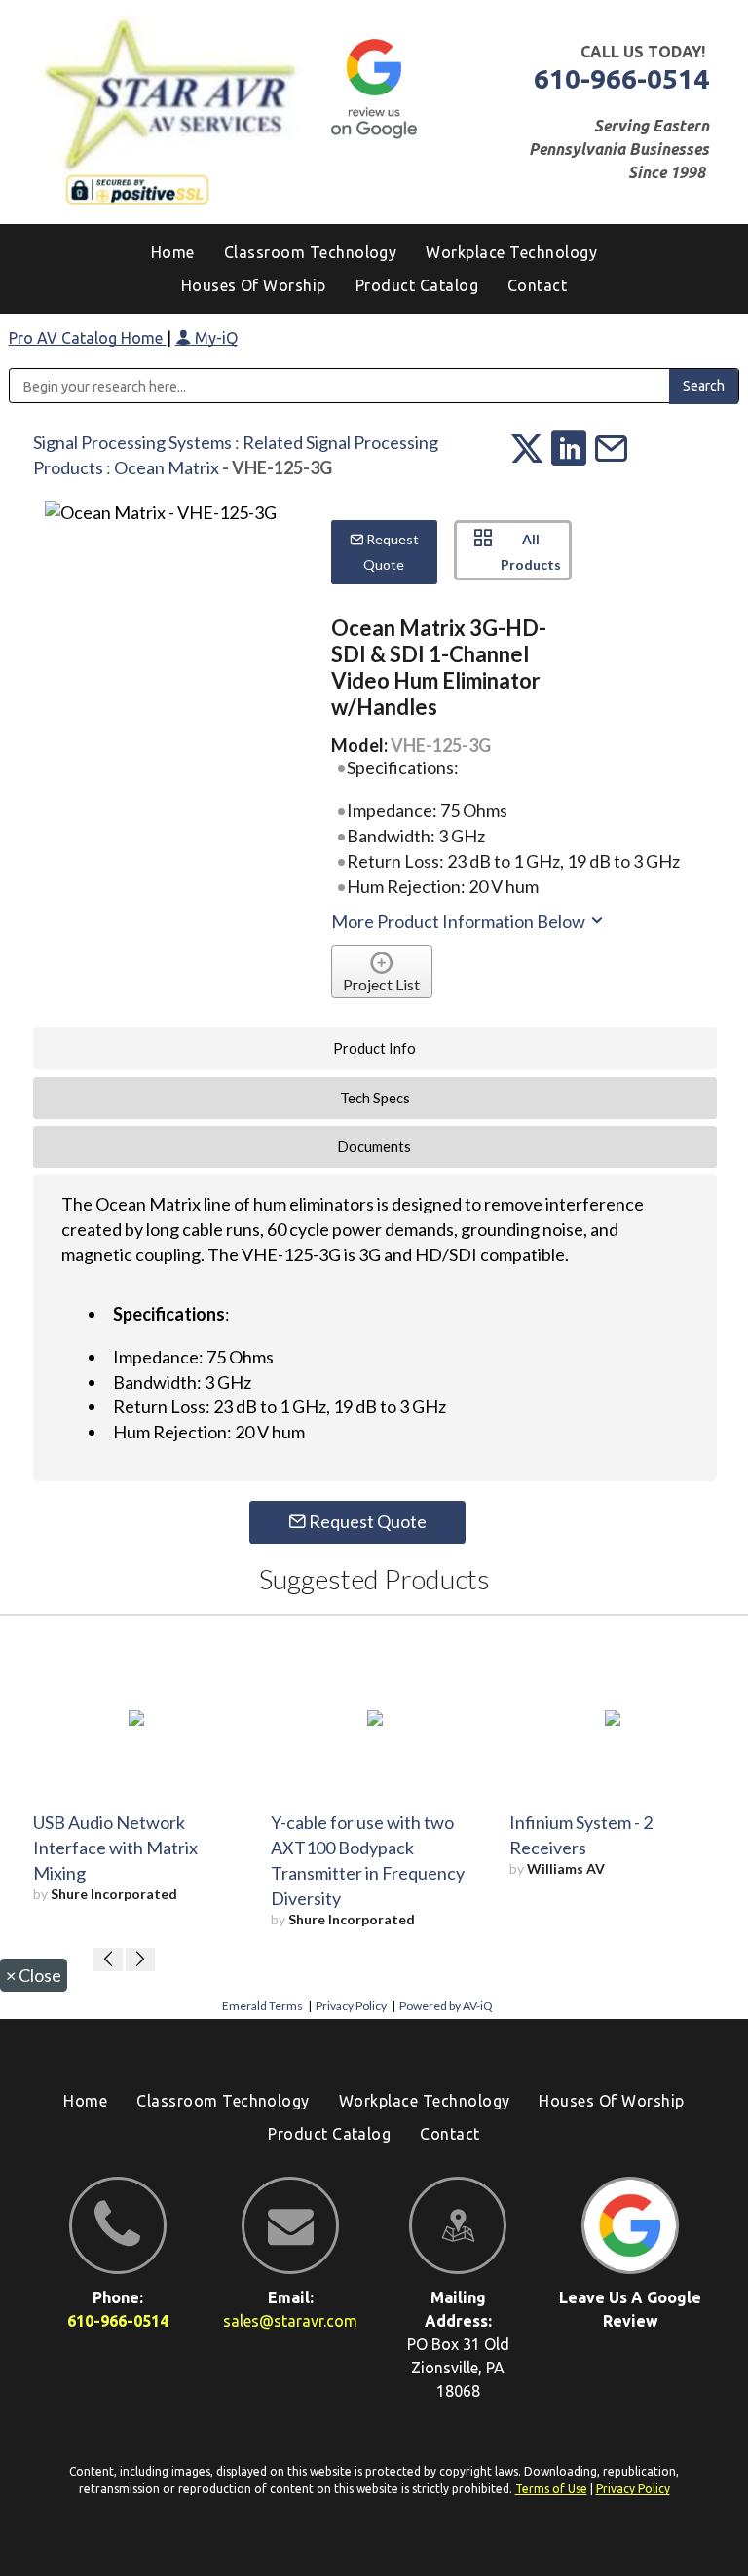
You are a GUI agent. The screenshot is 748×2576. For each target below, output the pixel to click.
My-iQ (214, 338)
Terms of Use (551, 2489)
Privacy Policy (351, 2006)
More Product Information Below (460, 921)
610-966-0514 (621, 78)
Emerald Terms (262, 2006)
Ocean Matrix (167, 467)
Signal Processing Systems (132, 442)
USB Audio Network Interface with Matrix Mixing (115, 1848)
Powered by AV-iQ (446, 2006)
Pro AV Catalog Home (88, 338)
